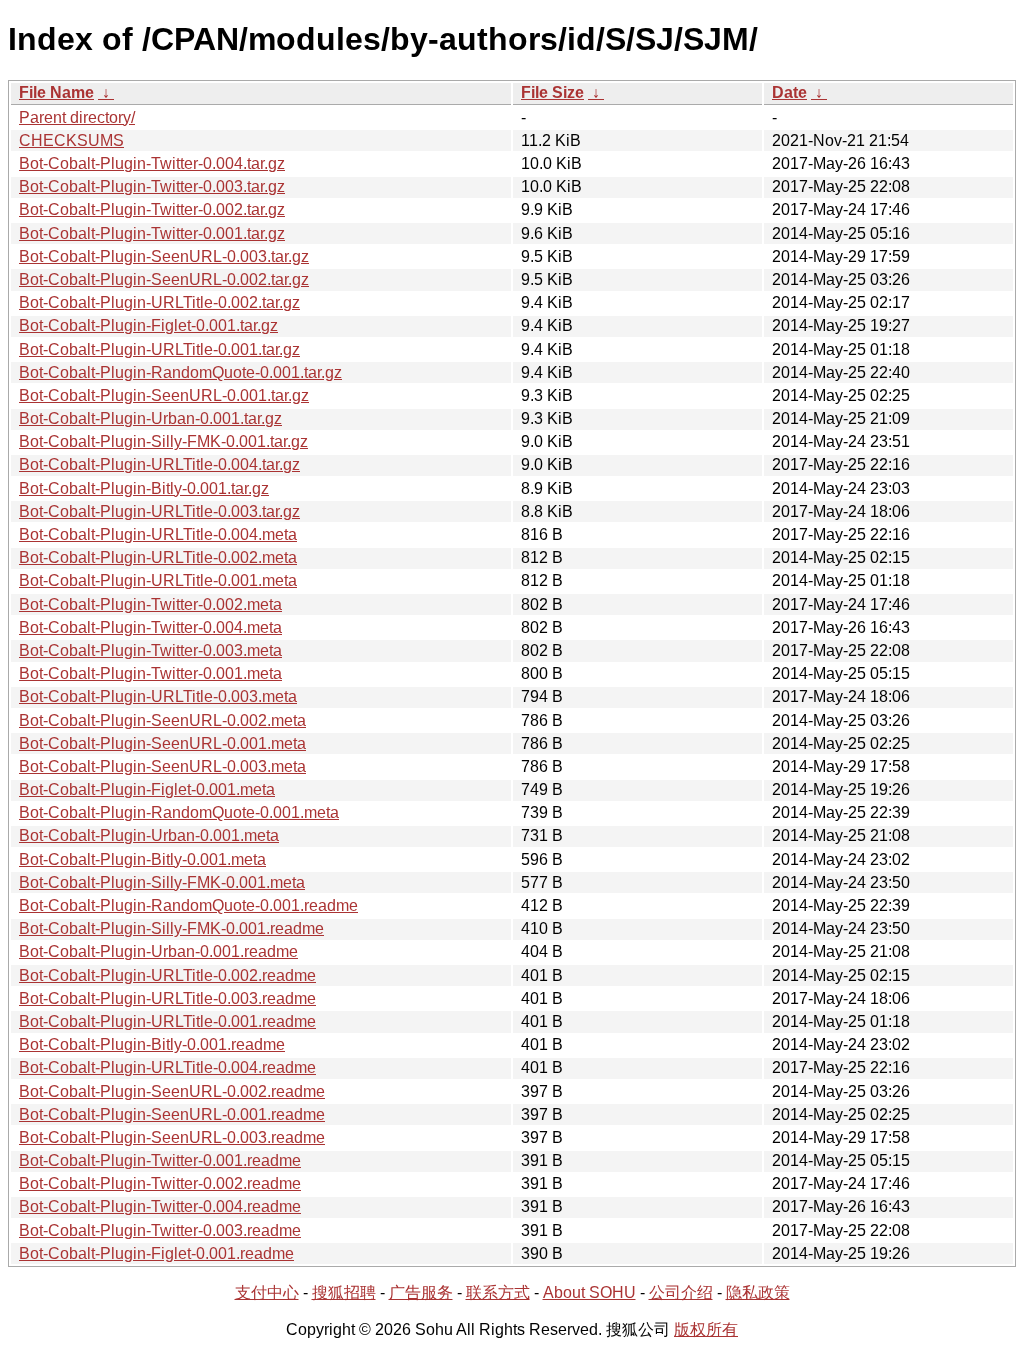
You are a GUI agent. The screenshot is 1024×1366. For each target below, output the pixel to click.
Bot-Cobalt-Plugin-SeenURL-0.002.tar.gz (164, 279)
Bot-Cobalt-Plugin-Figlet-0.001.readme (156, 1253)
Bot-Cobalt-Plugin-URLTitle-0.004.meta (158, 534)
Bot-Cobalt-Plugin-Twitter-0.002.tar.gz (152, 209)
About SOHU (589, 1292)
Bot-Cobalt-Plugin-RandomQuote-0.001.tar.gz (180, 372)
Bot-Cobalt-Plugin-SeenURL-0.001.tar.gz (164, 395)
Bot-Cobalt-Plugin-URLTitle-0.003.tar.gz (159, 511)
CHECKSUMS (71, 140)
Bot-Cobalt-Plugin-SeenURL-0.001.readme (172, 1114)
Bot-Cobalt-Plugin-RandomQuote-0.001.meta (179, 812)
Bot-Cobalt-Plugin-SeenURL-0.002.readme (172, 1091)
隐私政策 (758, 1292)
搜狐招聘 (344, 1292)
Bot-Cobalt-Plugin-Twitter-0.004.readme (160, 1206)
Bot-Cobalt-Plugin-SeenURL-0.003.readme (172, 1137)
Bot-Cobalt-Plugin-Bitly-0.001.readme (152, 1044)
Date (789, 92)
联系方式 (498, 1292)
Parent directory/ (77, 117)
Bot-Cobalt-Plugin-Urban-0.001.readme (158, 951)
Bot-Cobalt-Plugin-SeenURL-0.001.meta (162, 743)
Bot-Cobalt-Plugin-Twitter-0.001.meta (150, 673)
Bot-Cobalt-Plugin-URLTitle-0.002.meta (158, 557)
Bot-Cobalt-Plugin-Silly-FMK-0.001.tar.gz (163, 441)
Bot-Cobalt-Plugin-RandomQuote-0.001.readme (188, 905)
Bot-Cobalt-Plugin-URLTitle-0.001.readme (167, 1021)
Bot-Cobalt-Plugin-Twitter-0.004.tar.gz (152, 163)
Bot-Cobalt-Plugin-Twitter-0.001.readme (160, 1160)
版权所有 (706, 1329)
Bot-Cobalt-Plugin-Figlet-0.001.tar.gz (148, 325)
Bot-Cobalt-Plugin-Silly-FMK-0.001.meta (162, 882)
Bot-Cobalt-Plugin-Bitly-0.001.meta (142, 859)
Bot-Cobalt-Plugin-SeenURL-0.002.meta (162, 720)
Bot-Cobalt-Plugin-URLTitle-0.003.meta (158, 696)
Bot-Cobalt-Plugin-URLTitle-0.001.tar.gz (159, 349)
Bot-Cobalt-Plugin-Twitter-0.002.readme (160, 1183)
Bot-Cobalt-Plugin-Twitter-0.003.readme (160, 1230)
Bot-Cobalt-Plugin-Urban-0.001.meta (149, 835)
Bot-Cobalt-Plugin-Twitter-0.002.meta (150, 604)
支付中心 (267, 1292)
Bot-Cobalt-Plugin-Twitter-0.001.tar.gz (152, 233)
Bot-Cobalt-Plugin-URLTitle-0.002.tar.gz (159, 302)
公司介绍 (681, 1292)
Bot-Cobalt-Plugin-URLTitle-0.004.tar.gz (159, 464)
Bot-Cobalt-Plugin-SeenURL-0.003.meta (162, 766)
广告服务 (421, 1292)
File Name (56, 92)
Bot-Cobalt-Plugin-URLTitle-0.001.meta (158, 580)
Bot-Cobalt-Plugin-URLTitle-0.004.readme (167, 1067)
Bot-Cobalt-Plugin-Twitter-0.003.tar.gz (152, 186)
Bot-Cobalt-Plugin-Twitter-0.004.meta (150, 627)
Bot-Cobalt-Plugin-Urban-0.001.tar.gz (150, 418)
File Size (552, 92)
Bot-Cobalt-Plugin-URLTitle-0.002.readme (167, 975)
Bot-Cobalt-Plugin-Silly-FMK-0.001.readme (171, 928)
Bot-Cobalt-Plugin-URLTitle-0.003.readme (167, 998)
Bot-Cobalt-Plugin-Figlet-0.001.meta (147, 789)
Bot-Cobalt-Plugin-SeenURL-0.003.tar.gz (164, 256)
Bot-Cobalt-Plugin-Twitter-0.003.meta (150, 650)
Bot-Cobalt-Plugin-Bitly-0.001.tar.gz (144, 488)
